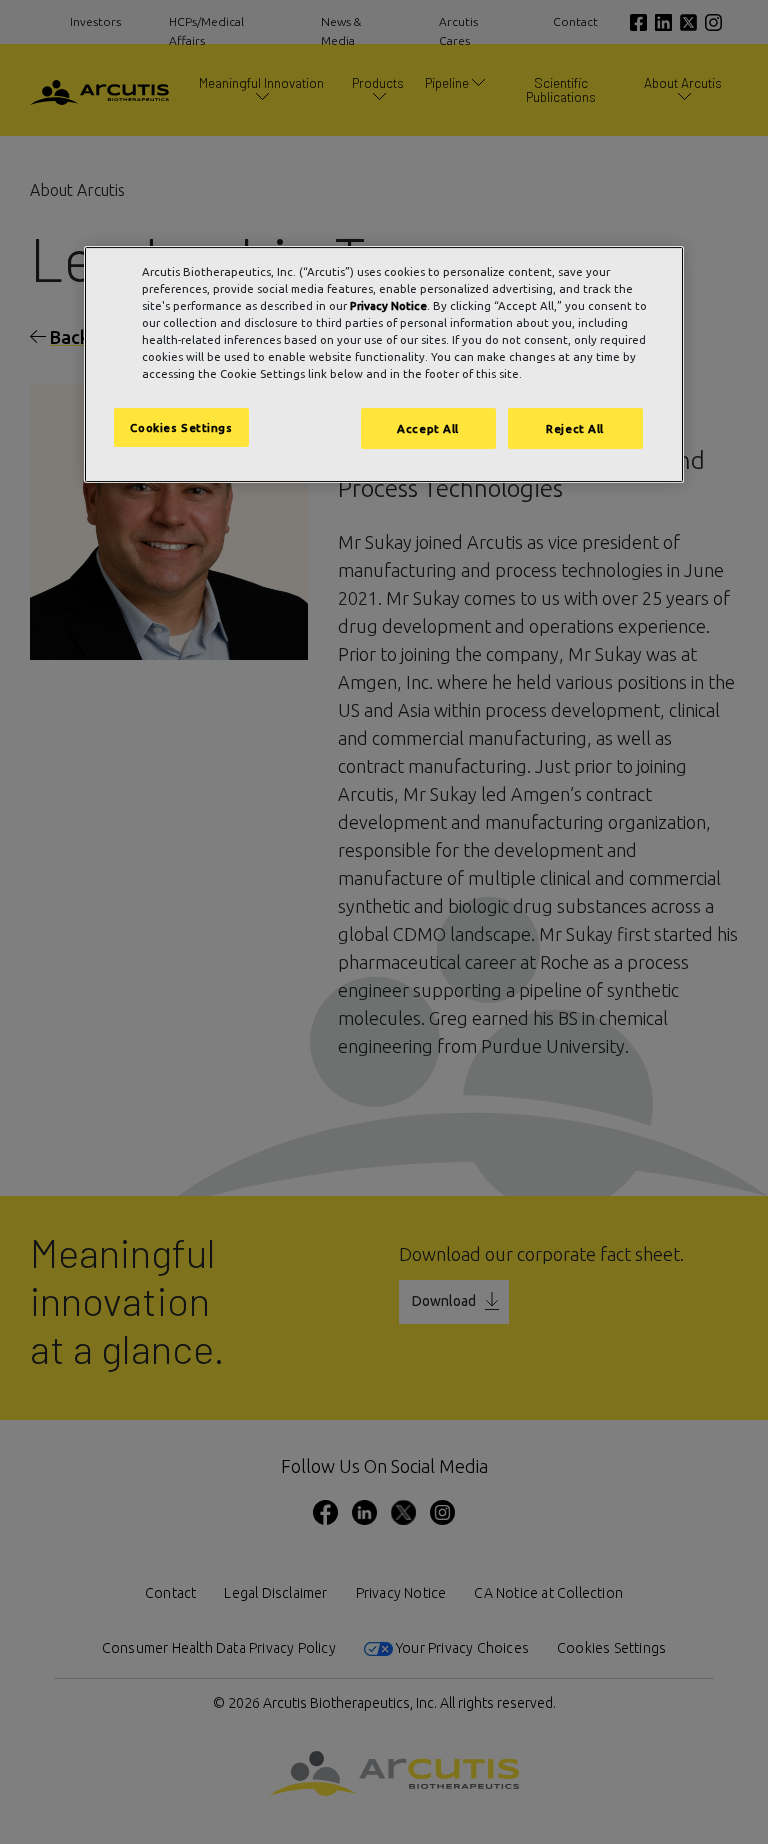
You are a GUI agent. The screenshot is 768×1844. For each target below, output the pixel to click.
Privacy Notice (388, 305)
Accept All (428, 428)
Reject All (575, 428)
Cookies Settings (181, 427)
